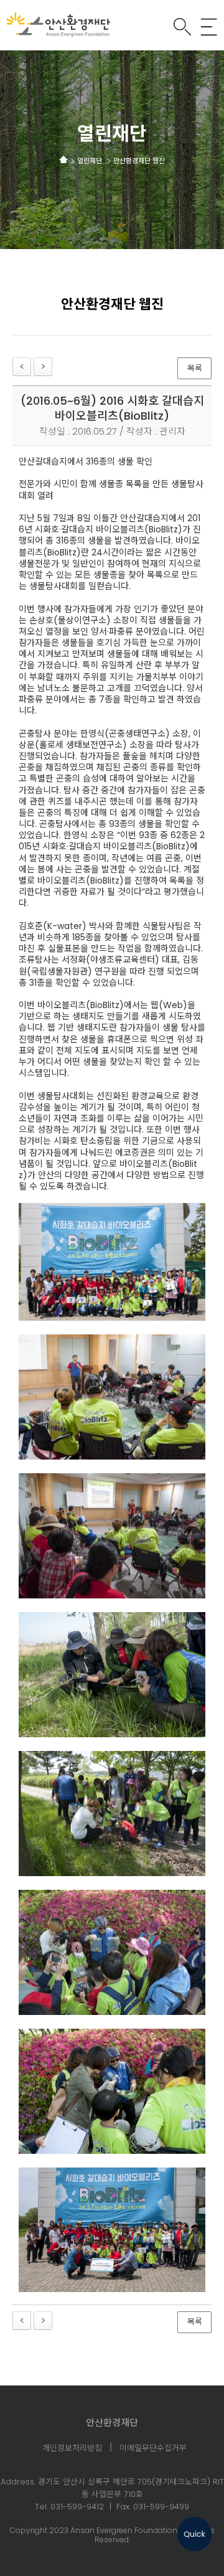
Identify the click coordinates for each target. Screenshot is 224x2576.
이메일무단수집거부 (153, 2449)
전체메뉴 (209, 27)
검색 (182, 27)
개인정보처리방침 (72, 2449)
